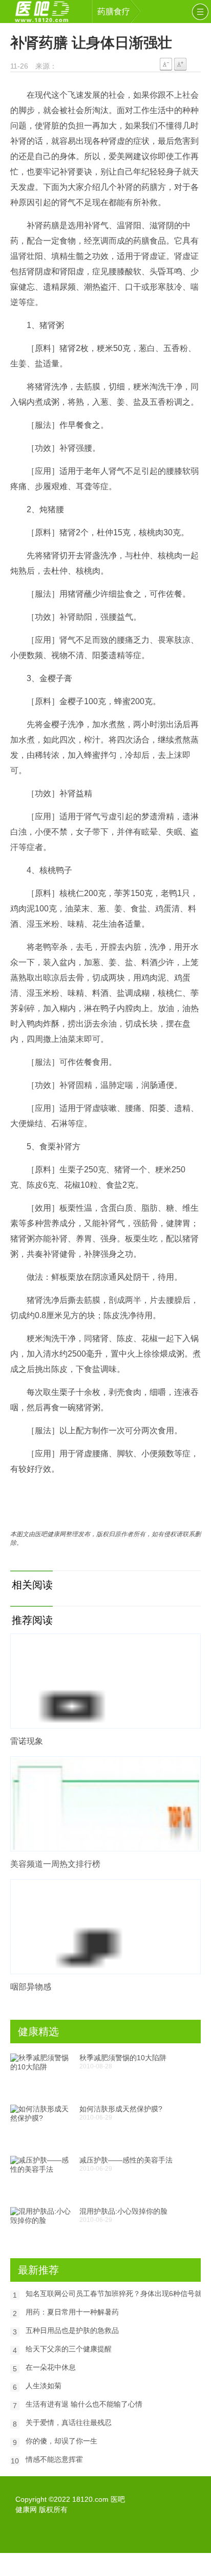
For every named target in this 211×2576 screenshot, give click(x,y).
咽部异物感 (31, 1987)
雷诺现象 (27, 1741)
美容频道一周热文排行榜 (55, 1864)
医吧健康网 (49, 12)
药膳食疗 (114, 12)
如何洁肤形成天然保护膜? (121, 2109)
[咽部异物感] (105, 1927)
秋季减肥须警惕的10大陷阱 (123, 2058)
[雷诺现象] (105, 1681)
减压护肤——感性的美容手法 (126, 2160)
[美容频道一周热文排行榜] (105, 1804)
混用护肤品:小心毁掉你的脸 (123, 2211)
